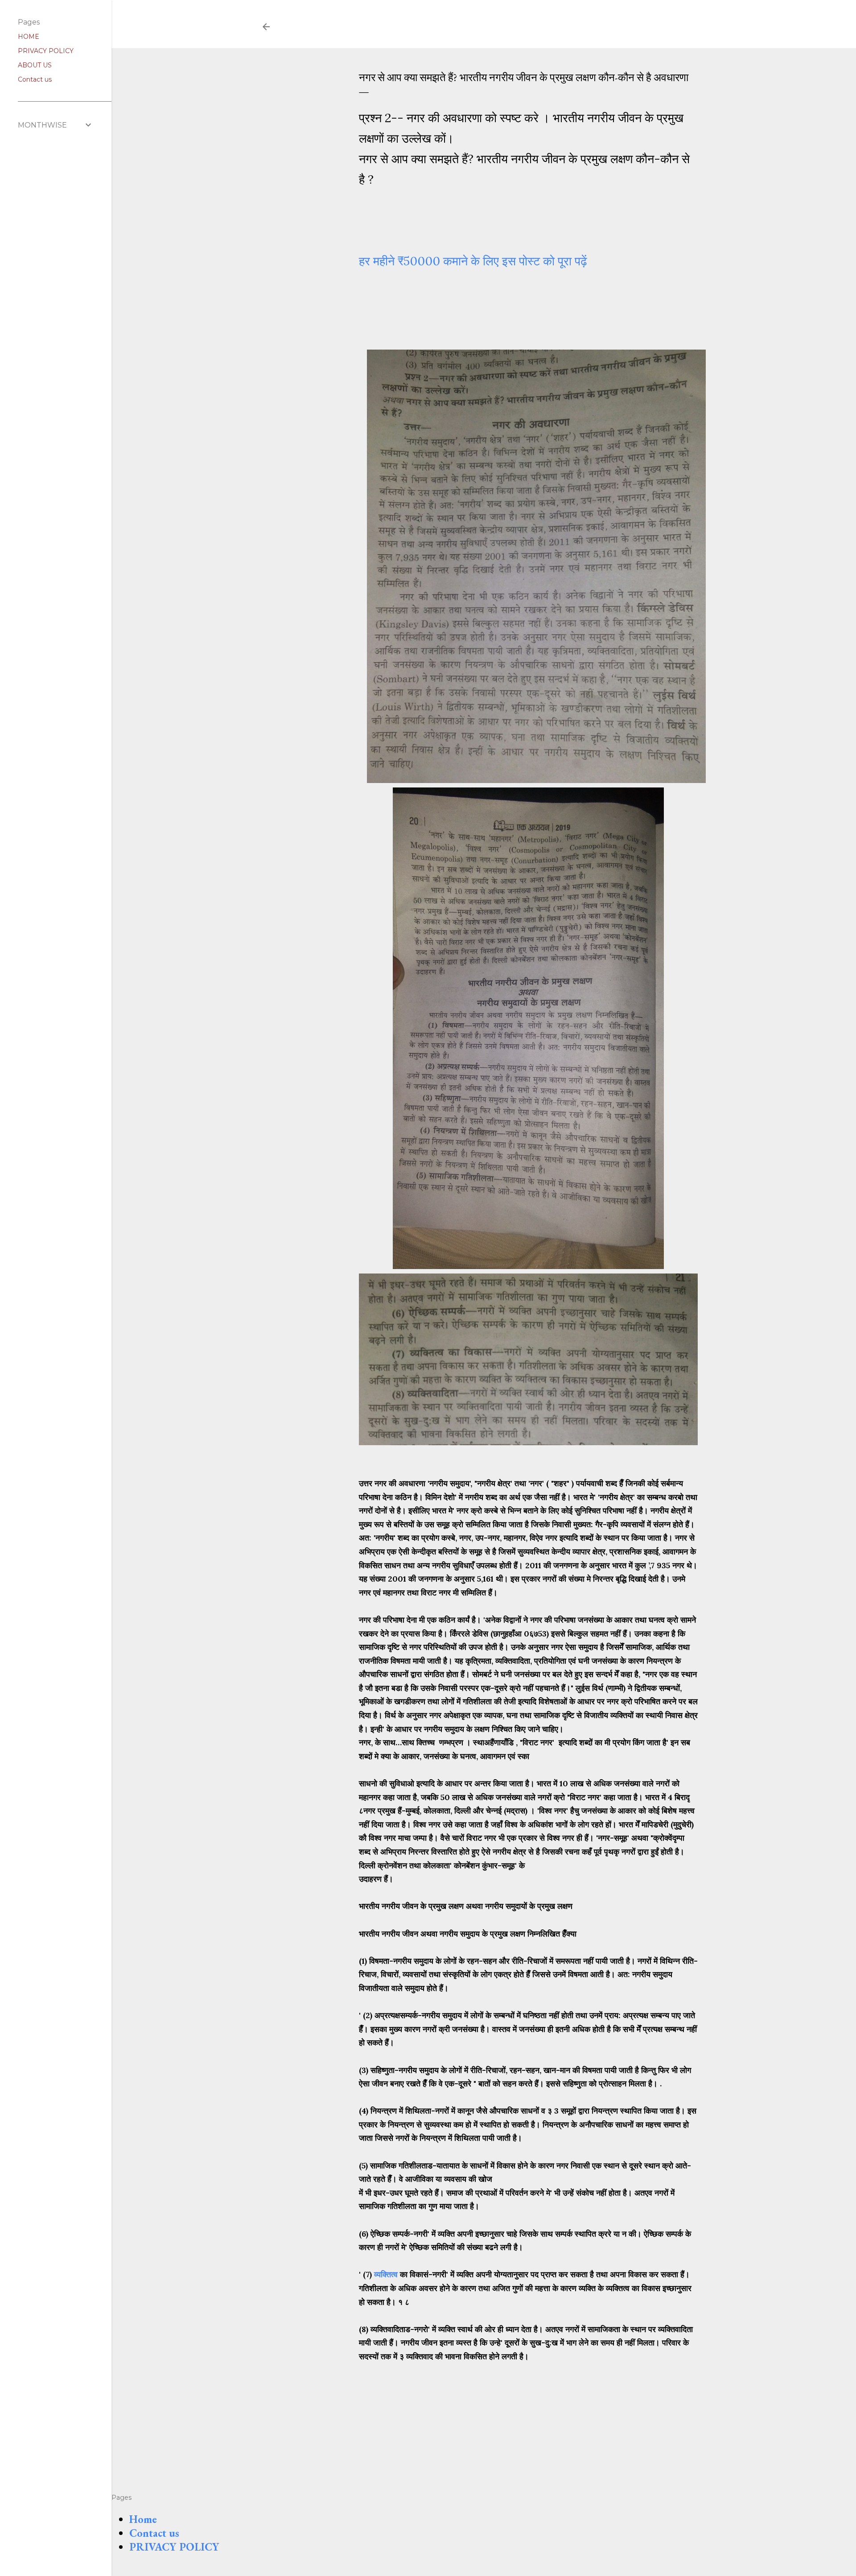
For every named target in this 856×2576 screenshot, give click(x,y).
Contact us (154, 2533)
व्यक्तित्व (386, 2274)
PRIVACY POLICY (174, 2547)
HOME (29, 37)
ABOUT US (35, 65)
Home (143, 2519)
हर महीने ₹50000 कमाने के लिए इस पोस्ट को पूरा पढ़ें (475, 261)
